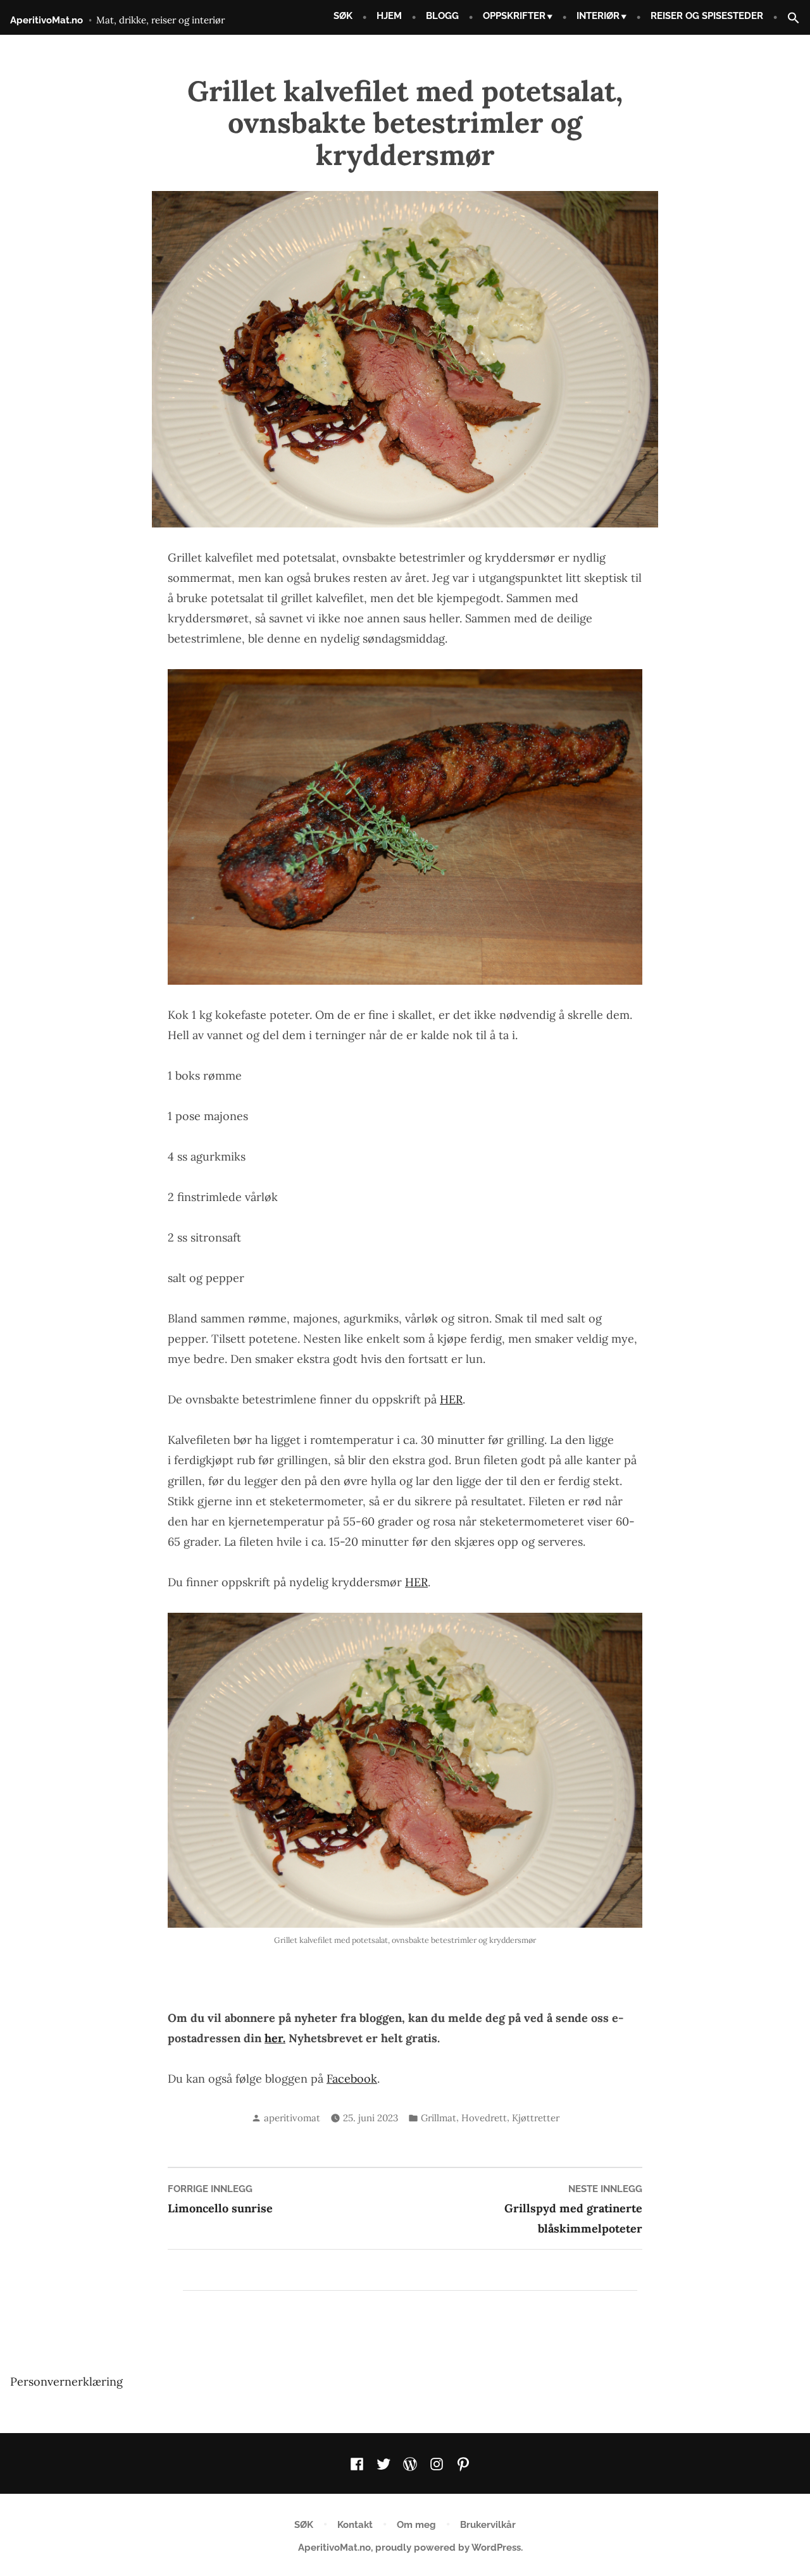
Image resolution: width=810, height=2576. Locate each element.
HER (451, 1399)
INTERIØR (598, 16)
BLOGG (442, 16)
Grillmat (439, 2118)
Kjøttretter (536, 2118)
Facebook (352, 2079)
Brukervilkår (488, 2525)
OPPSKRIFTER (514, 16)
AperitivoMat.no (47, 20)
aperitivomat (292, 2118)
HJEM (389, 16)
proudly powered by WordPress (448, 2548)
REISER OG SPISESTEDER (707, 16)
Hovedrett (484, 2118)
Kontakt (355, 2525)
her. (275, 2038)
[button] (788, 19)
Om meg (416, 2525)
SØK (343, 16)
